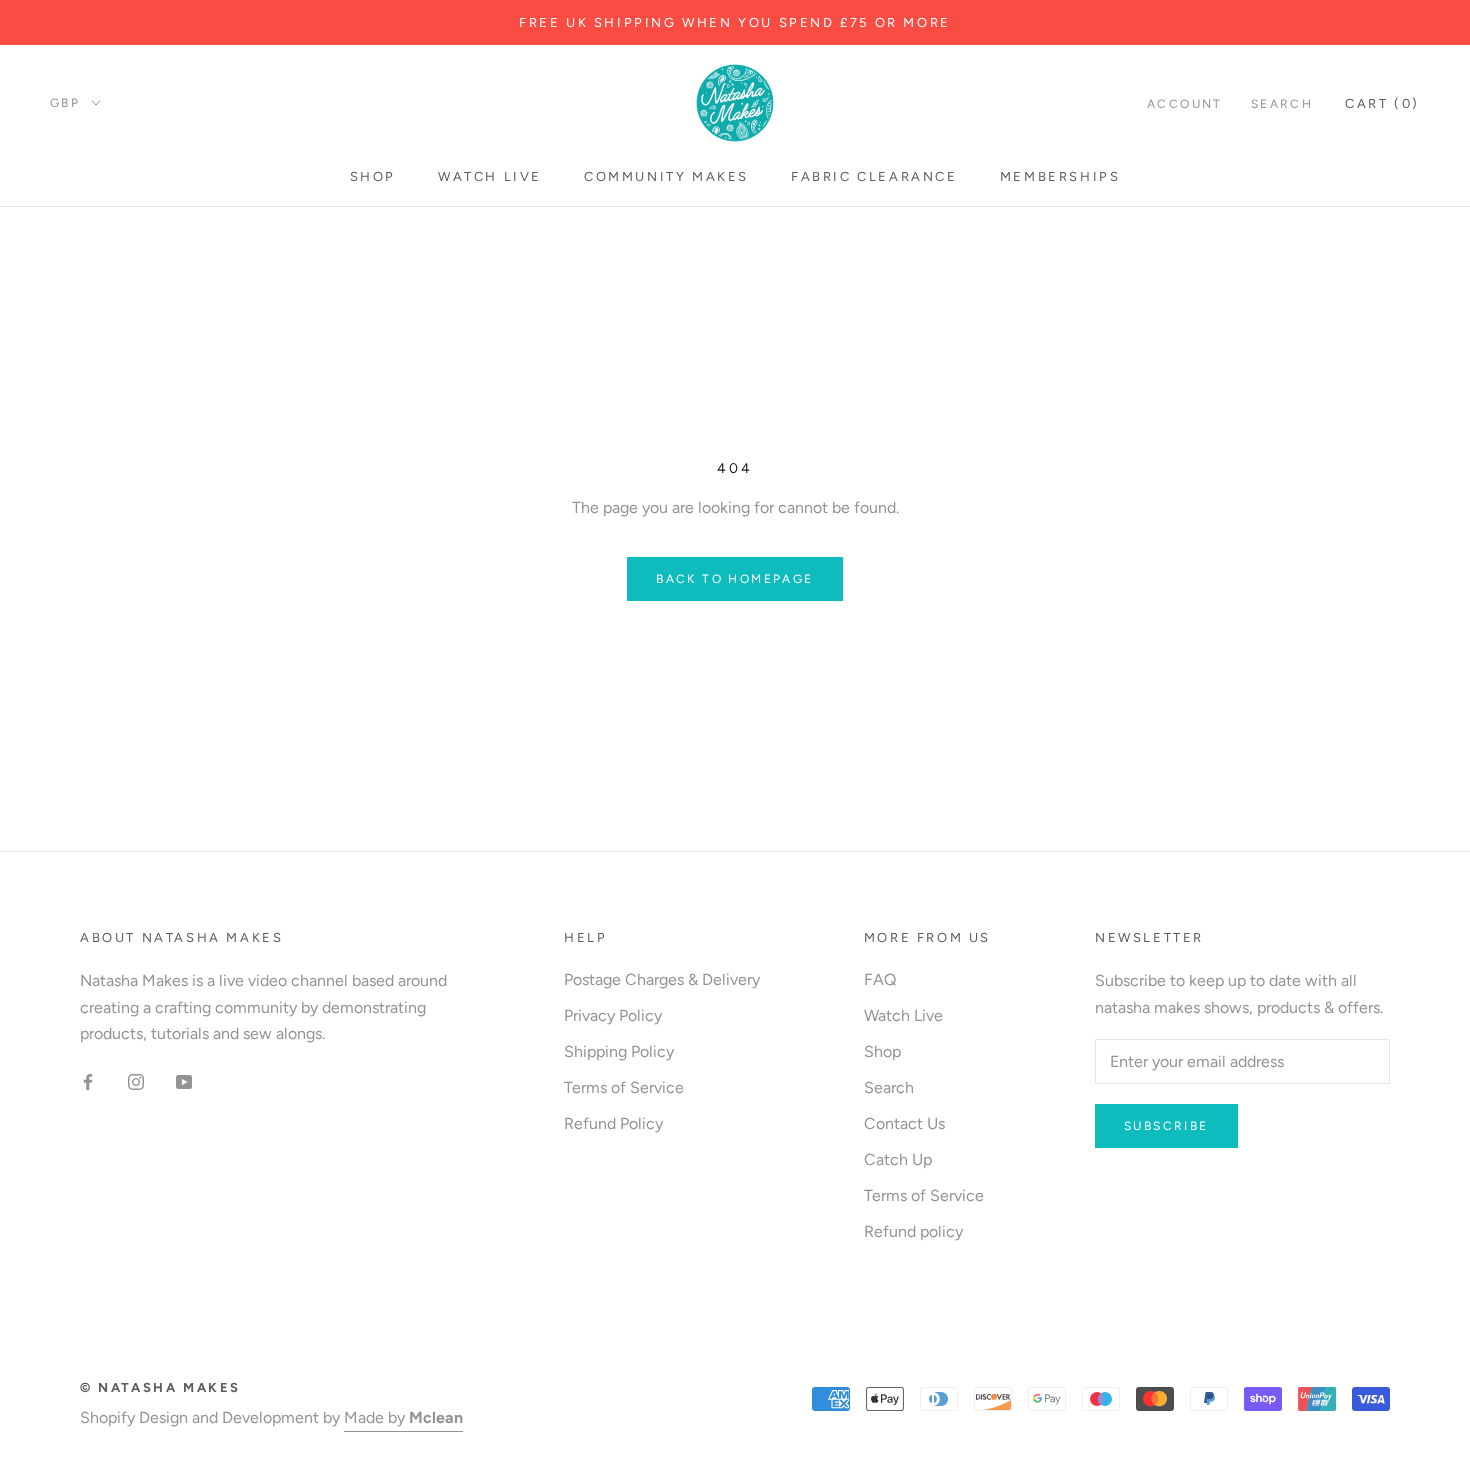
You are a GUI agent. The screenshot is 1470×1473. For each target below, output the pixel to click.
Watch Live (490, 176)
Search (1282, 104)
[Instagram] (136, 1081)
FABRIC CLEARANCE (874, 176)
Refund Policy (613, 1123)
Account (1185, 104)
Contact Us (904, 1123)
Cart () (1382, 103)
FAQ (880, 979)
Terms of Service (624, 1087)
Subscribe (1166, 1126)
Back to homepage (734, 579)
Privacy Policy (613, 1015)
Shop (373, 176)
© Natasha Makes (160, 1387)
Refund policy (913, 1231)
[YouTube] (184, 1081)
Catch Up (898, 1159)
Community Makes (666, 176)
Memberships (1060, 176)
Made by (403, 1417)
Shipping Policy (619, 1051)
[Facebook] (88, 1081)
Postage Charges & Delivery (662, 979)
